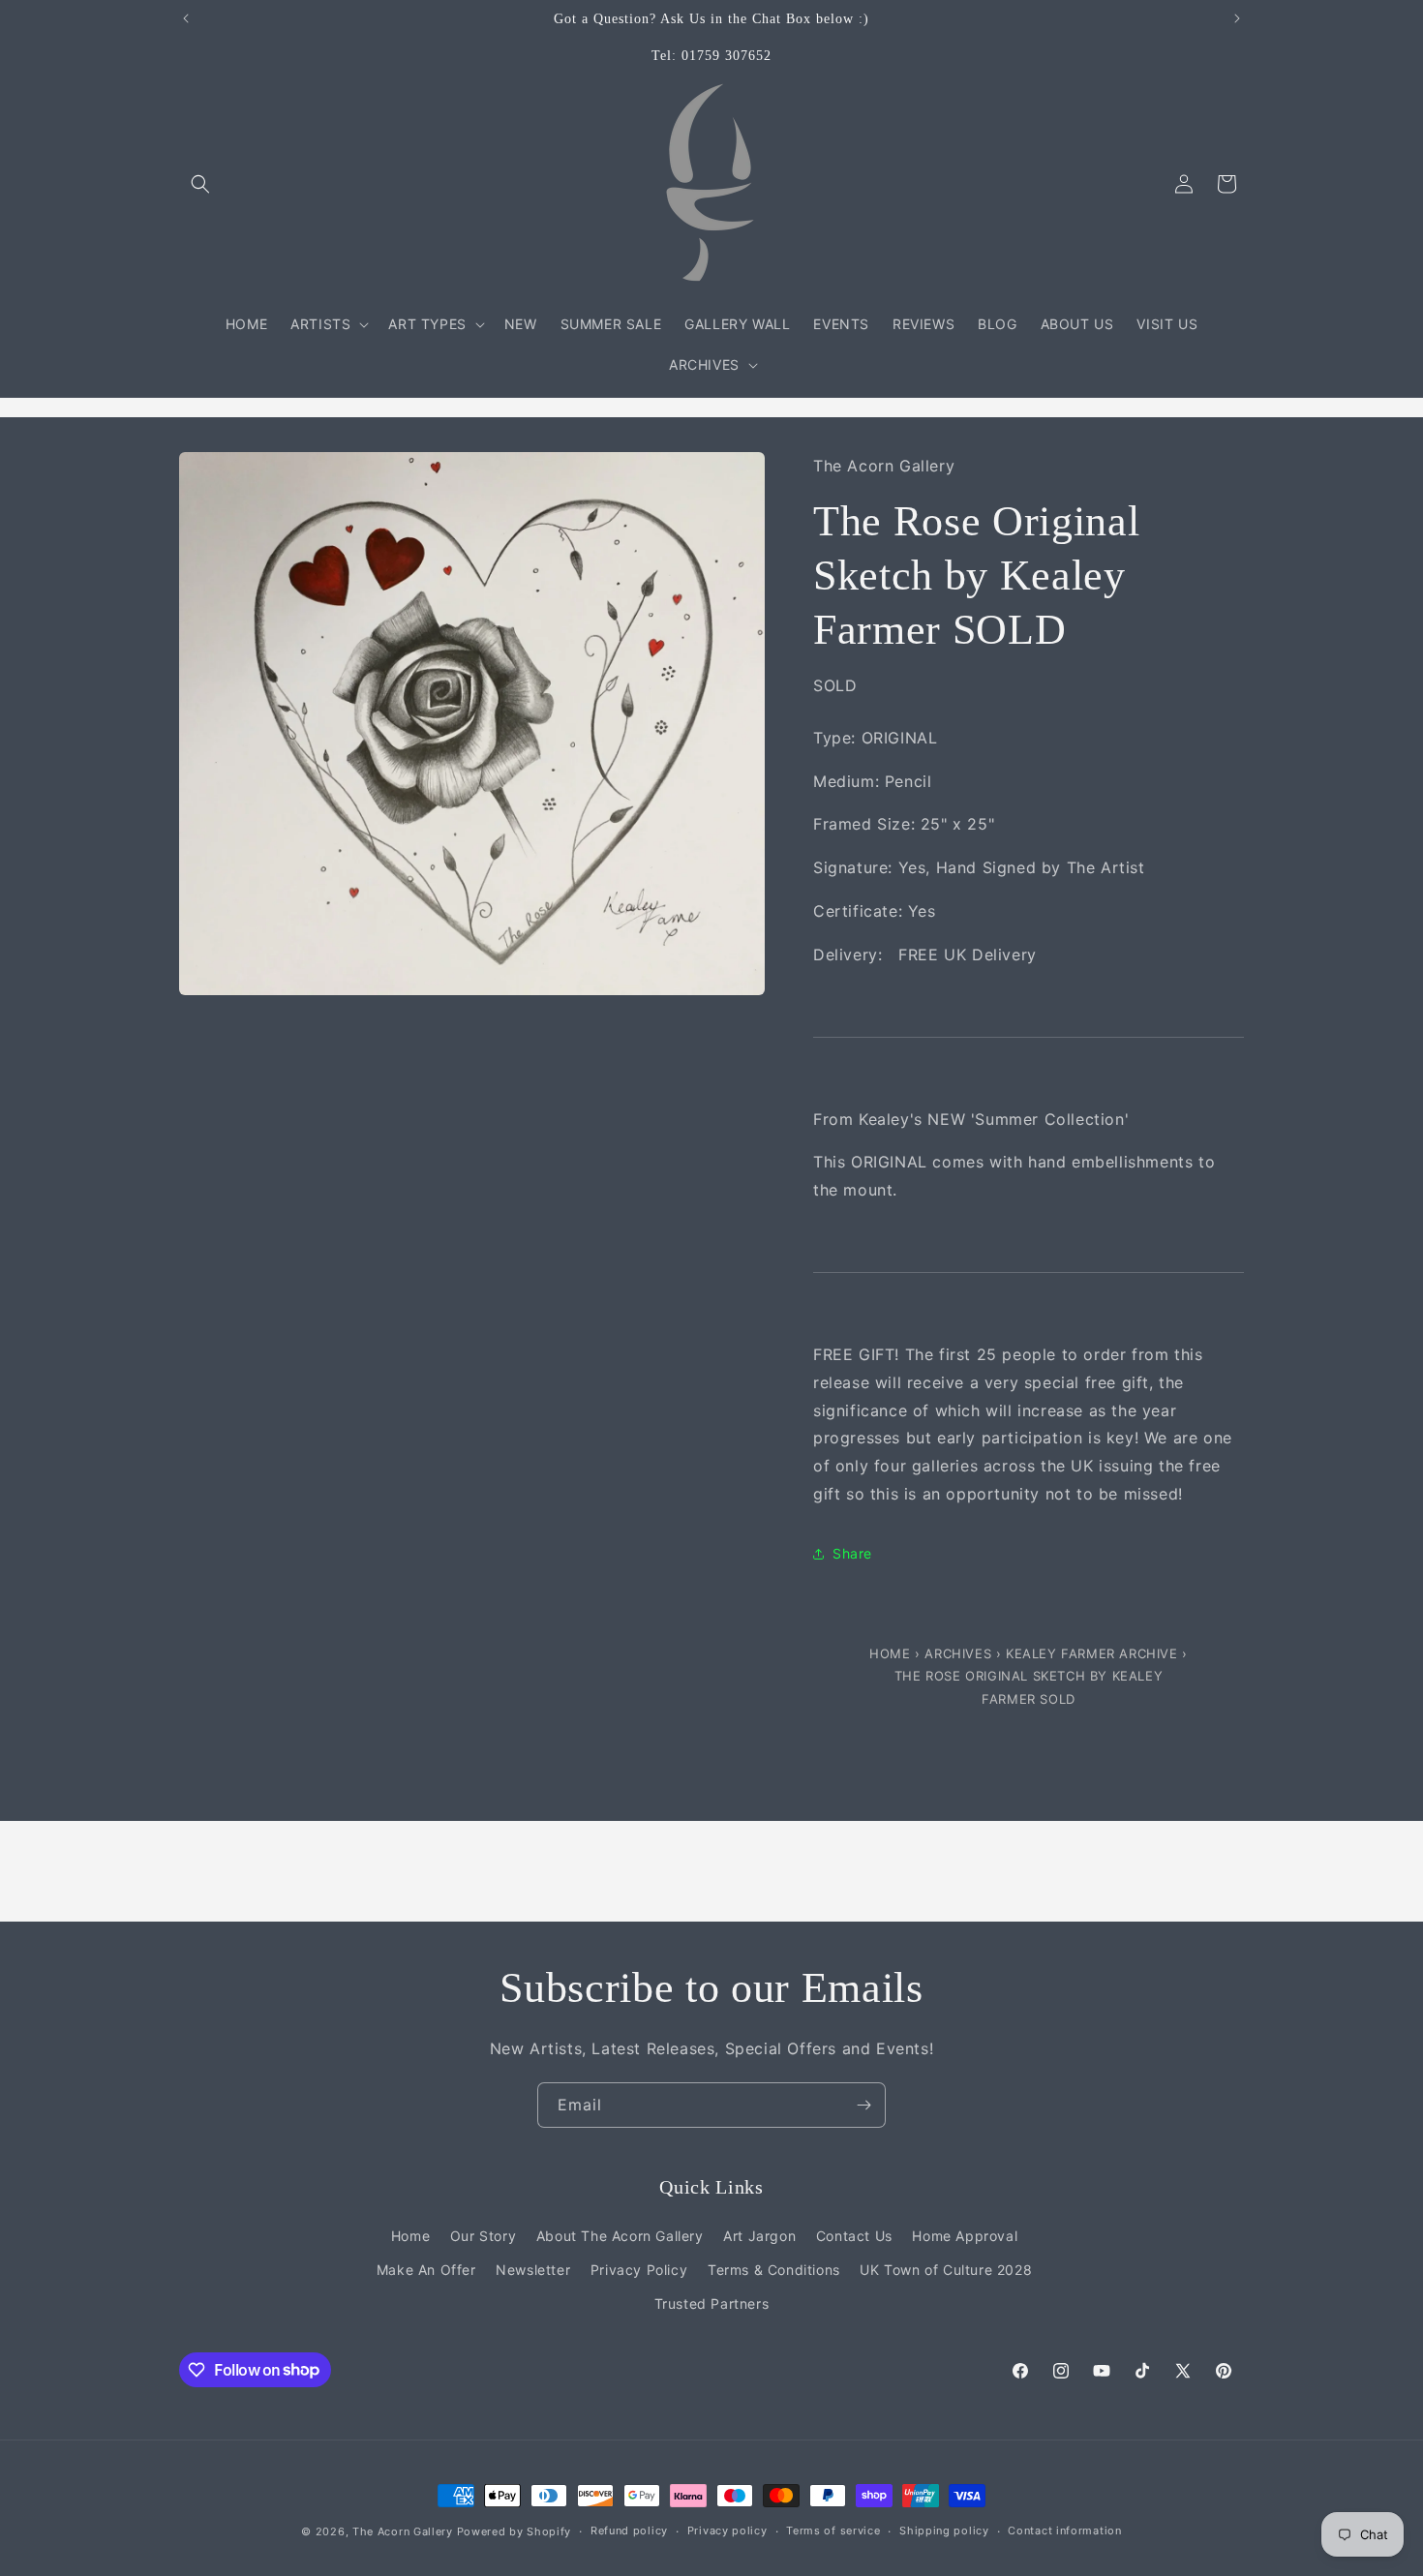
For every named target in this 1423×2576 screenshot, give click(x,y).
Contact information (1064, 2531)
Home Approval (965, 2236)
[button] (200, 184)
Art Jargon (759, 2236)
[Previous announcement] (186, 18)
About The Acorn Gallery (620, 2236)
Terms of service (833, 2531)
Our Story (483, 2236)
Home (892, 1653)
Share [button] (852, 1553)
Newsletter (533, 2270)
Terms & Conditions (774, 2270)
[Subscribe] (863, 2105)
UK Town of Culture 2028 (946, 2270)
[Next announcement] (1237, 18)
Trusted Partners (712, 2303)
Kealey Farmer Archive (1092, 1653)
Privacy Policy (639, 2270)
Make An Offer (426, 2270)
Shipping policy (944, 2531)
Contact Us (854, 2236)
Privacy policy (727, 2531)
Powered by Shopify (515, 2531)
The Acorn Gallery (403, 2531)
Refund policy (629, 2531)
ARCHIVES (958, 1653)
